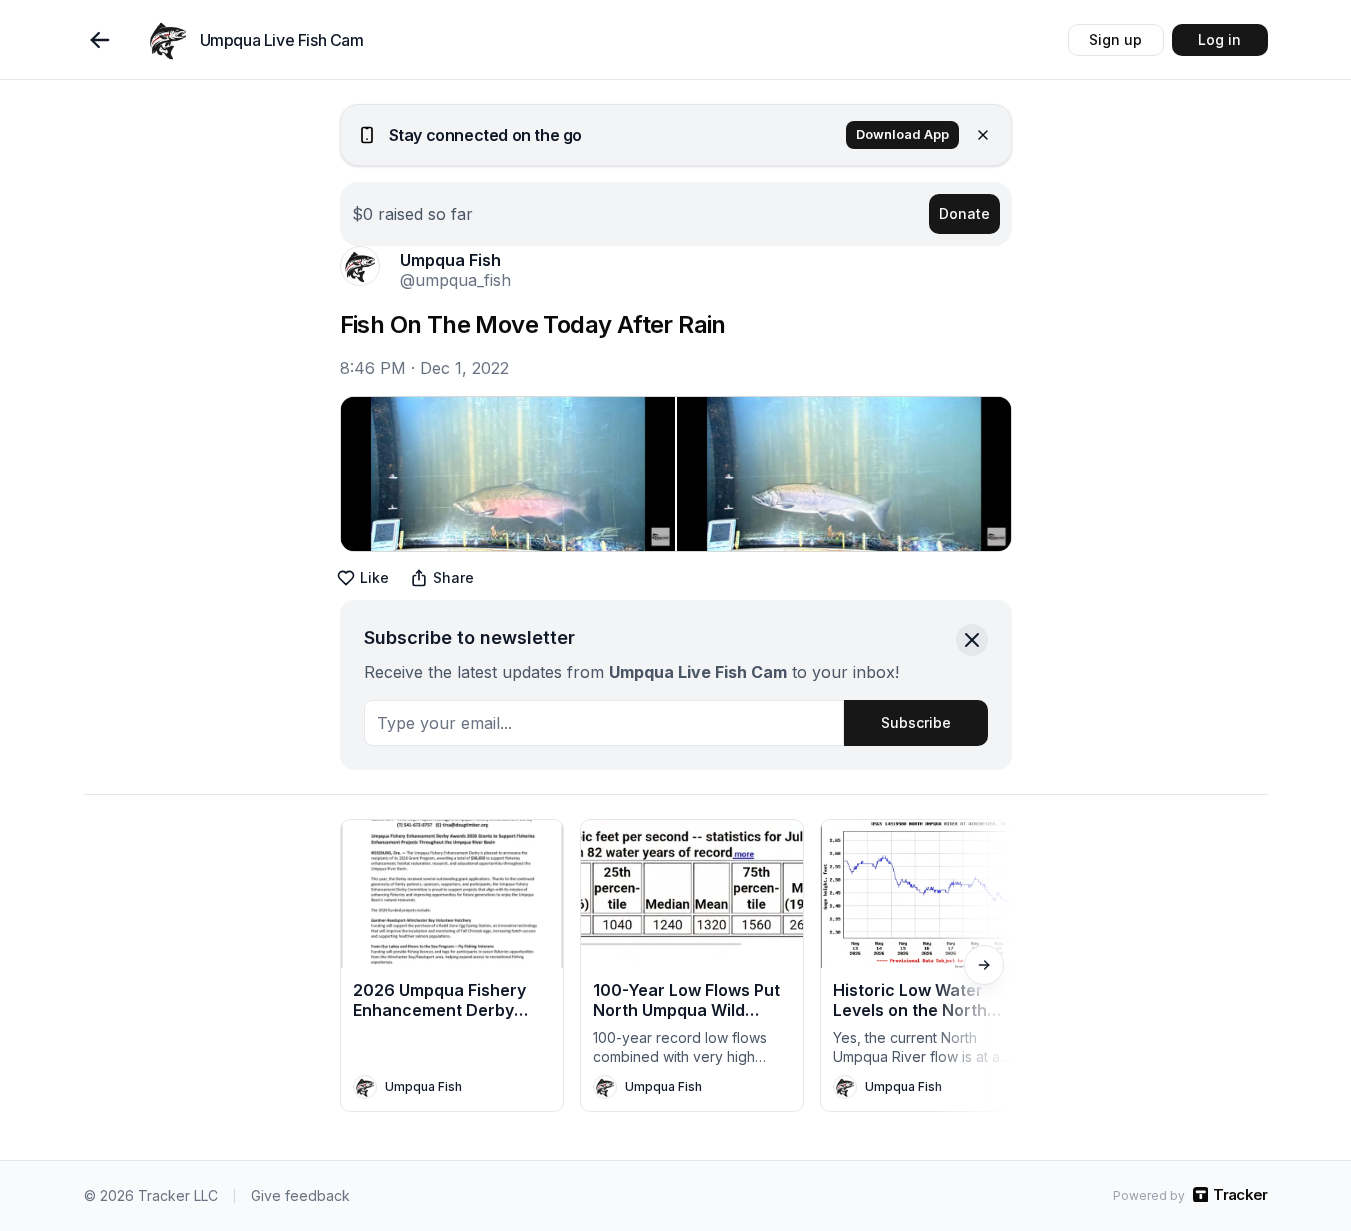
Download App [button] (902, 134)
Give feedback (300, 1195)
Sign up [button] (1115, 39)
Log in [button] (1219, 39)
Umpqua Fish (450, 260)
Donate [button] (964, 213)
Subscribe (916, 722)
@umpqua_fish (455, 280)
